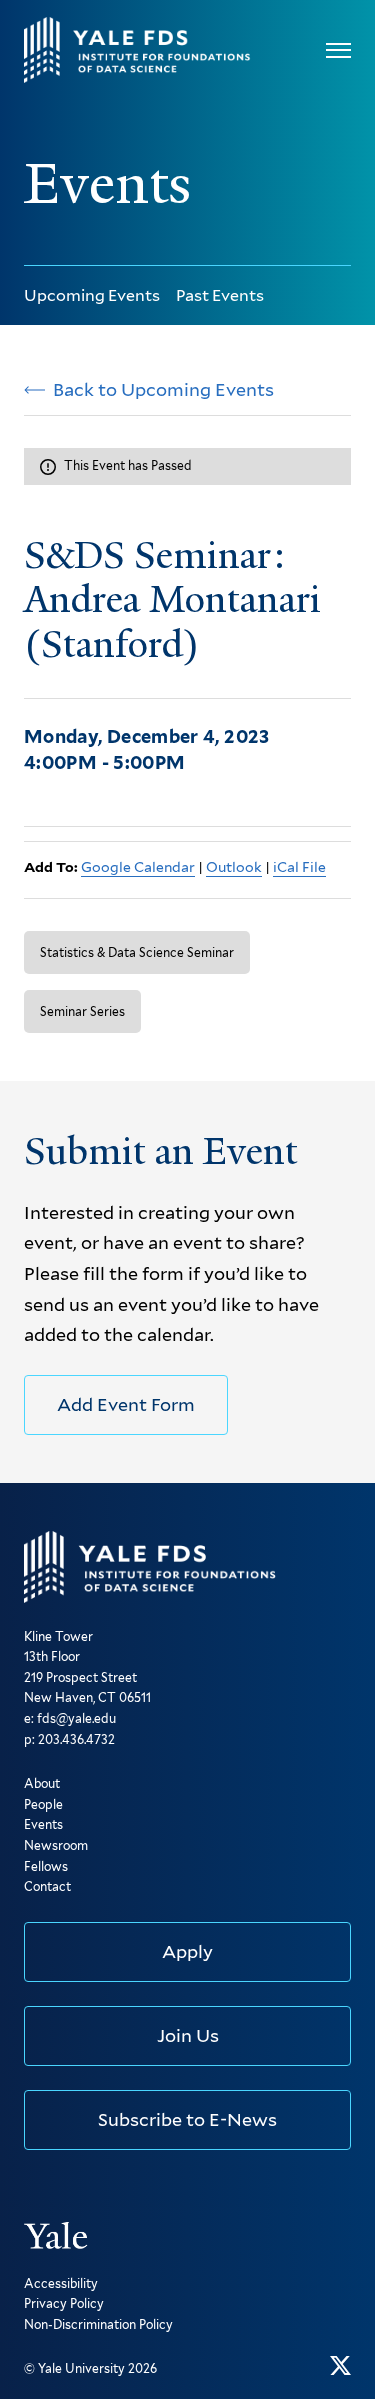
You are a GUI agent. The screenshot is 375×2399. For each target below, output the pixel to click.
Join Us (188, 2035)
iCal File (299, 867)
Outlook (234, 867)
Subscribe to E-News (187, 2119)
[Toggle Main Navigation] (338, 50)
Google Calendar (138, 867)
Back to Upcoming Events (163, 390)
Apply (187, 1951)
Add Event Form (126, 1404)
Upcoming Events (92, 295)
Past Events (220, 295)
